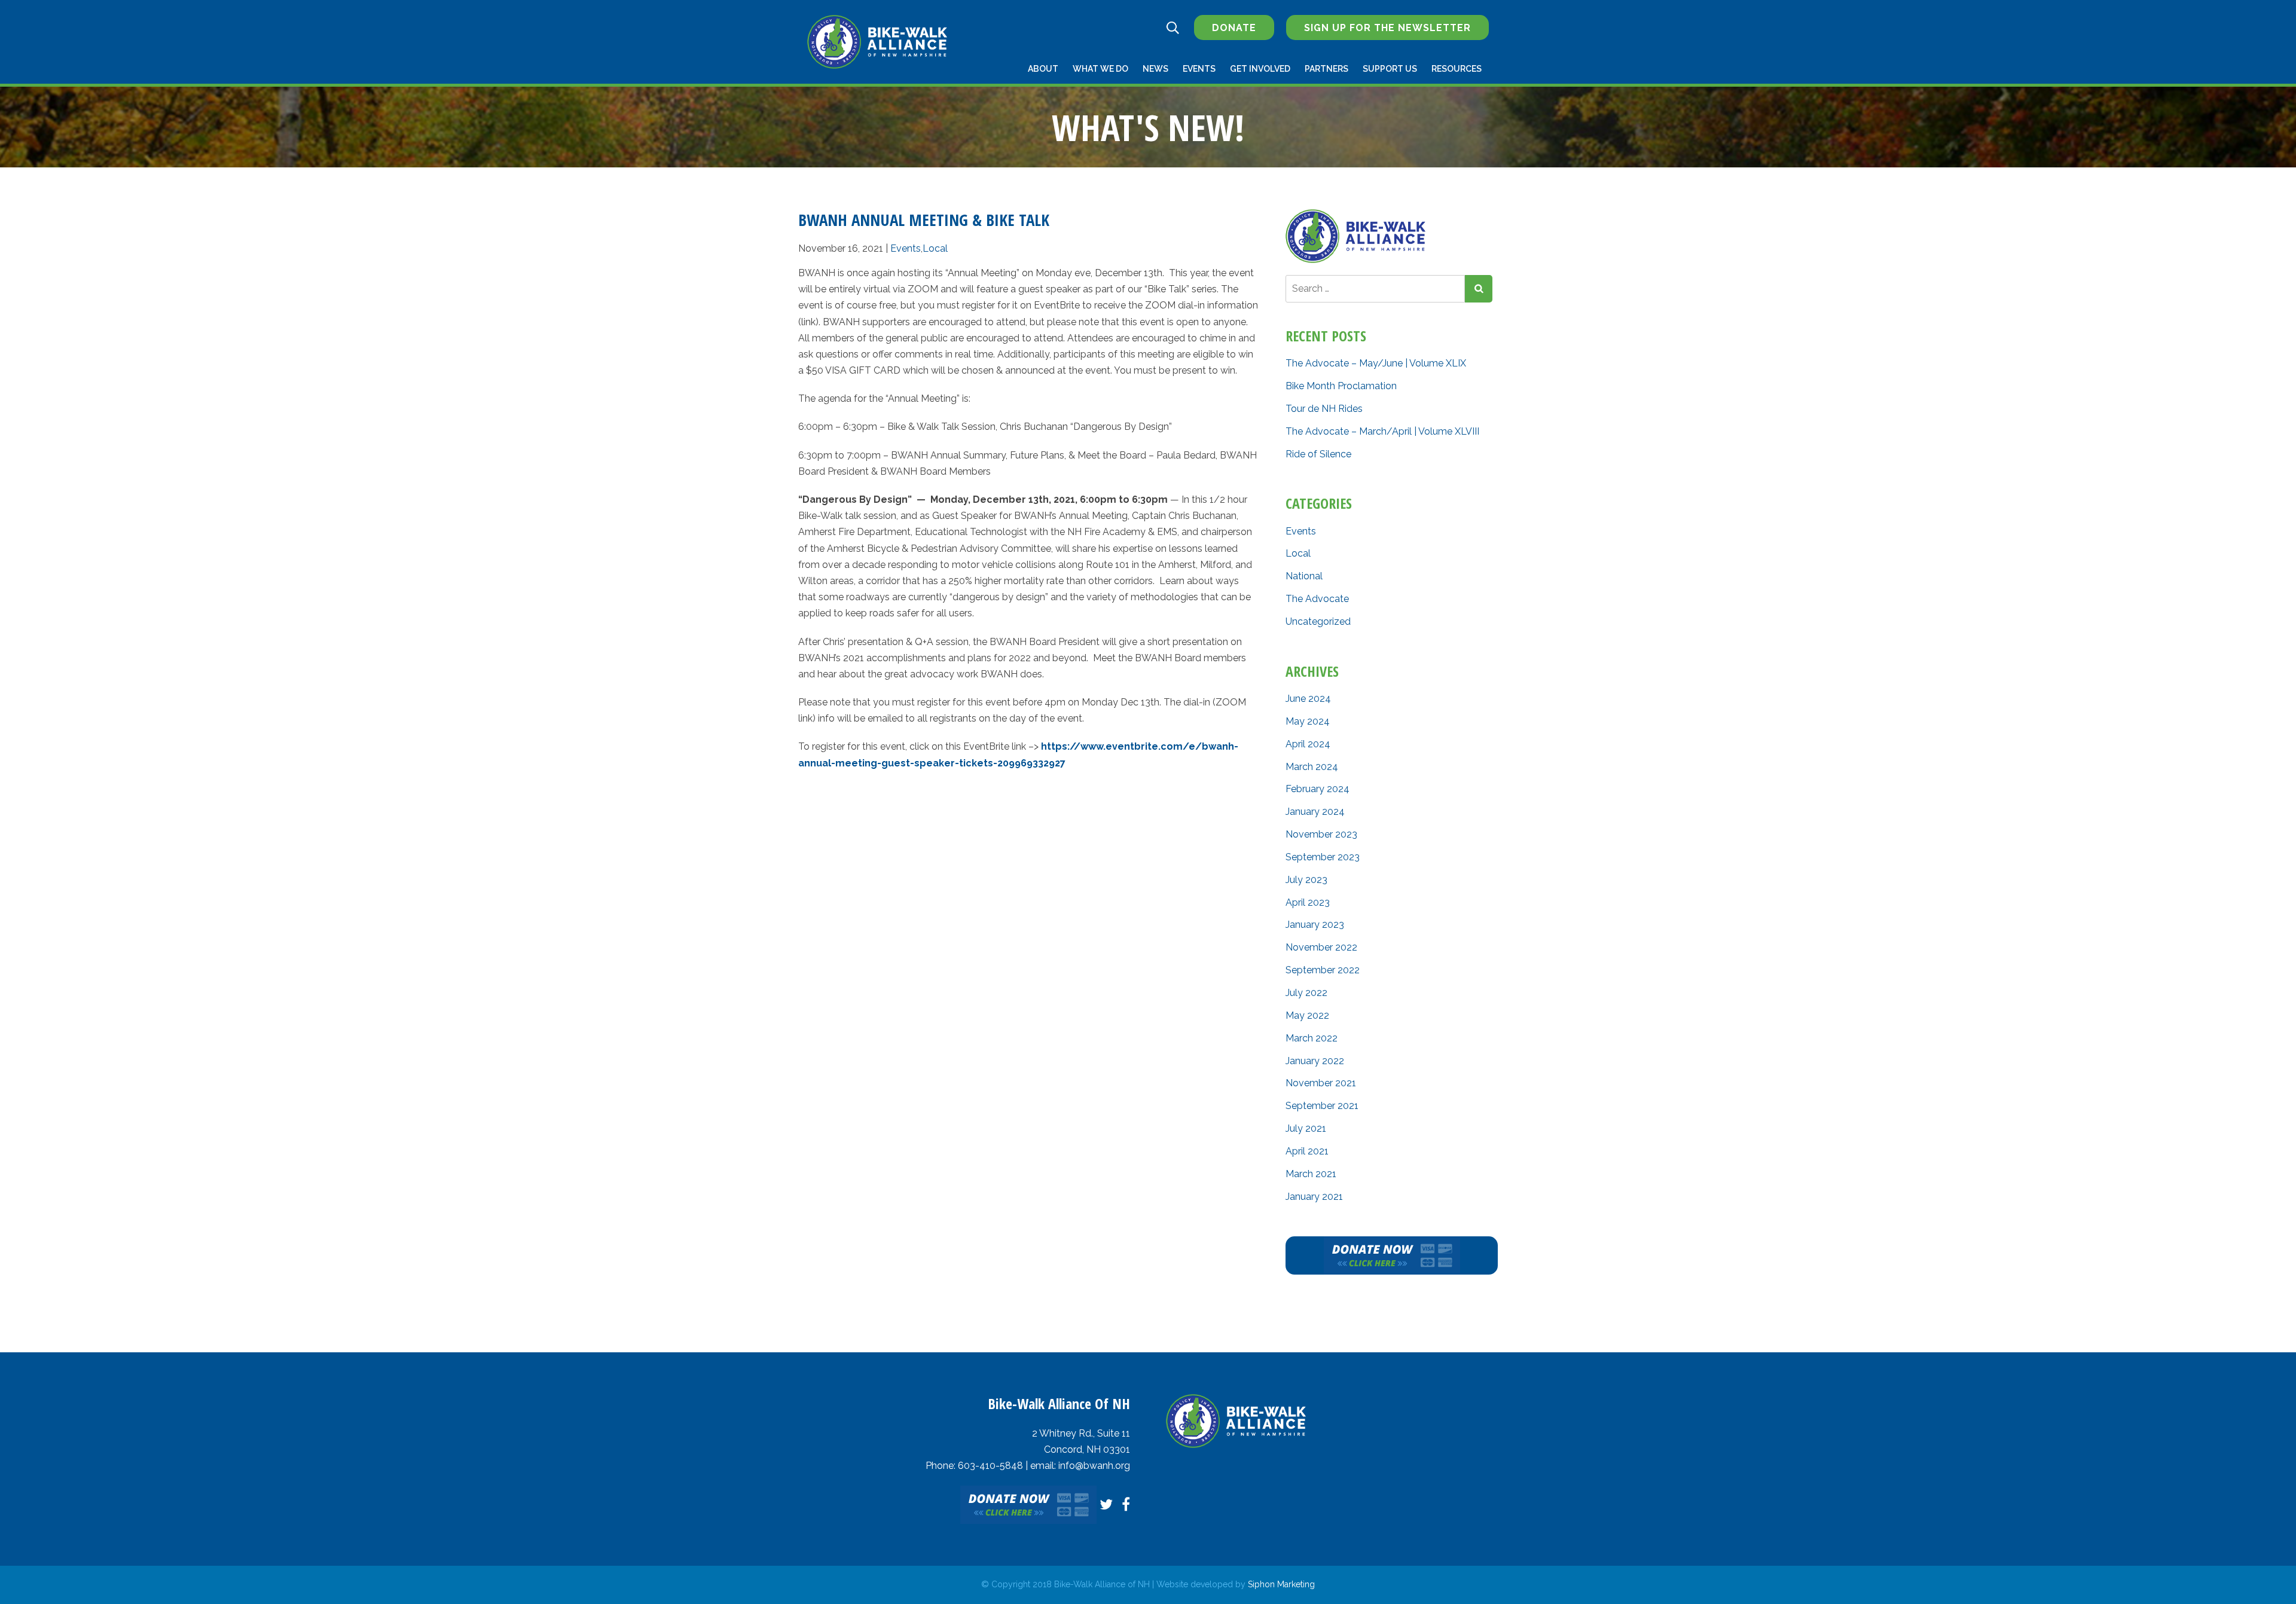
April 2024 (1308, 744)
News (1155, 69)
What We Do (1100, 69)
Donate (1234, 28)
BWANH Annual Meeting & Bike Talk (924, 220)
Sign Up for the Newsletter (1387, 28)
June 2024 (1308, 699)
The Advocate (1317, 599)
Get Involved (1260, 69)
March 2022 (1312, 1038)
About (1043, 69)
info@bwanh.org (1094, 1466)
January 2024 (1315, 812)
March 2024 (1312, 767)
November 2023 (1321, 834)
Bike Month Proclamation (1341, 386)
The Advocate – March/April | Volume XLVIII (1382, 431)
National (1304, 576)
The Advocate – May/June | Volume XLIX (1376, 363)
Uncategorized (1318, 621)
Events (906, 248)
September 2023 (1323, 857)
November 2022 (1321, 947)
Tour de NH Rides (1324, 409)
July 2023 (1306, 880)
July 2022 (1306, 993)
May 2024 (1308, 721)
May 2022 (1307, 1015)
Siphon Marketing (1281, 1584)
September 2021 (1322, 1106)
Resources (1457, 69)
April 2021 (1307, 1151)
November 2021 (1321, 1083)
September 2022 (1323, 970)
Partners (1326, 69)
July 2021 (1306, 1128)
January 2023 (1315, 925)
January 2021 (1314, 1197)
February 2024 (1318, 789)
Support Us (1390, 69)
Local (935, 248)
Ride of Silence (1318, 454)
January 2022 (1315, 1061)
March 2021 (1311, 1174)
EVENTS (1199, 69)
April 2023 (1308, 902)
